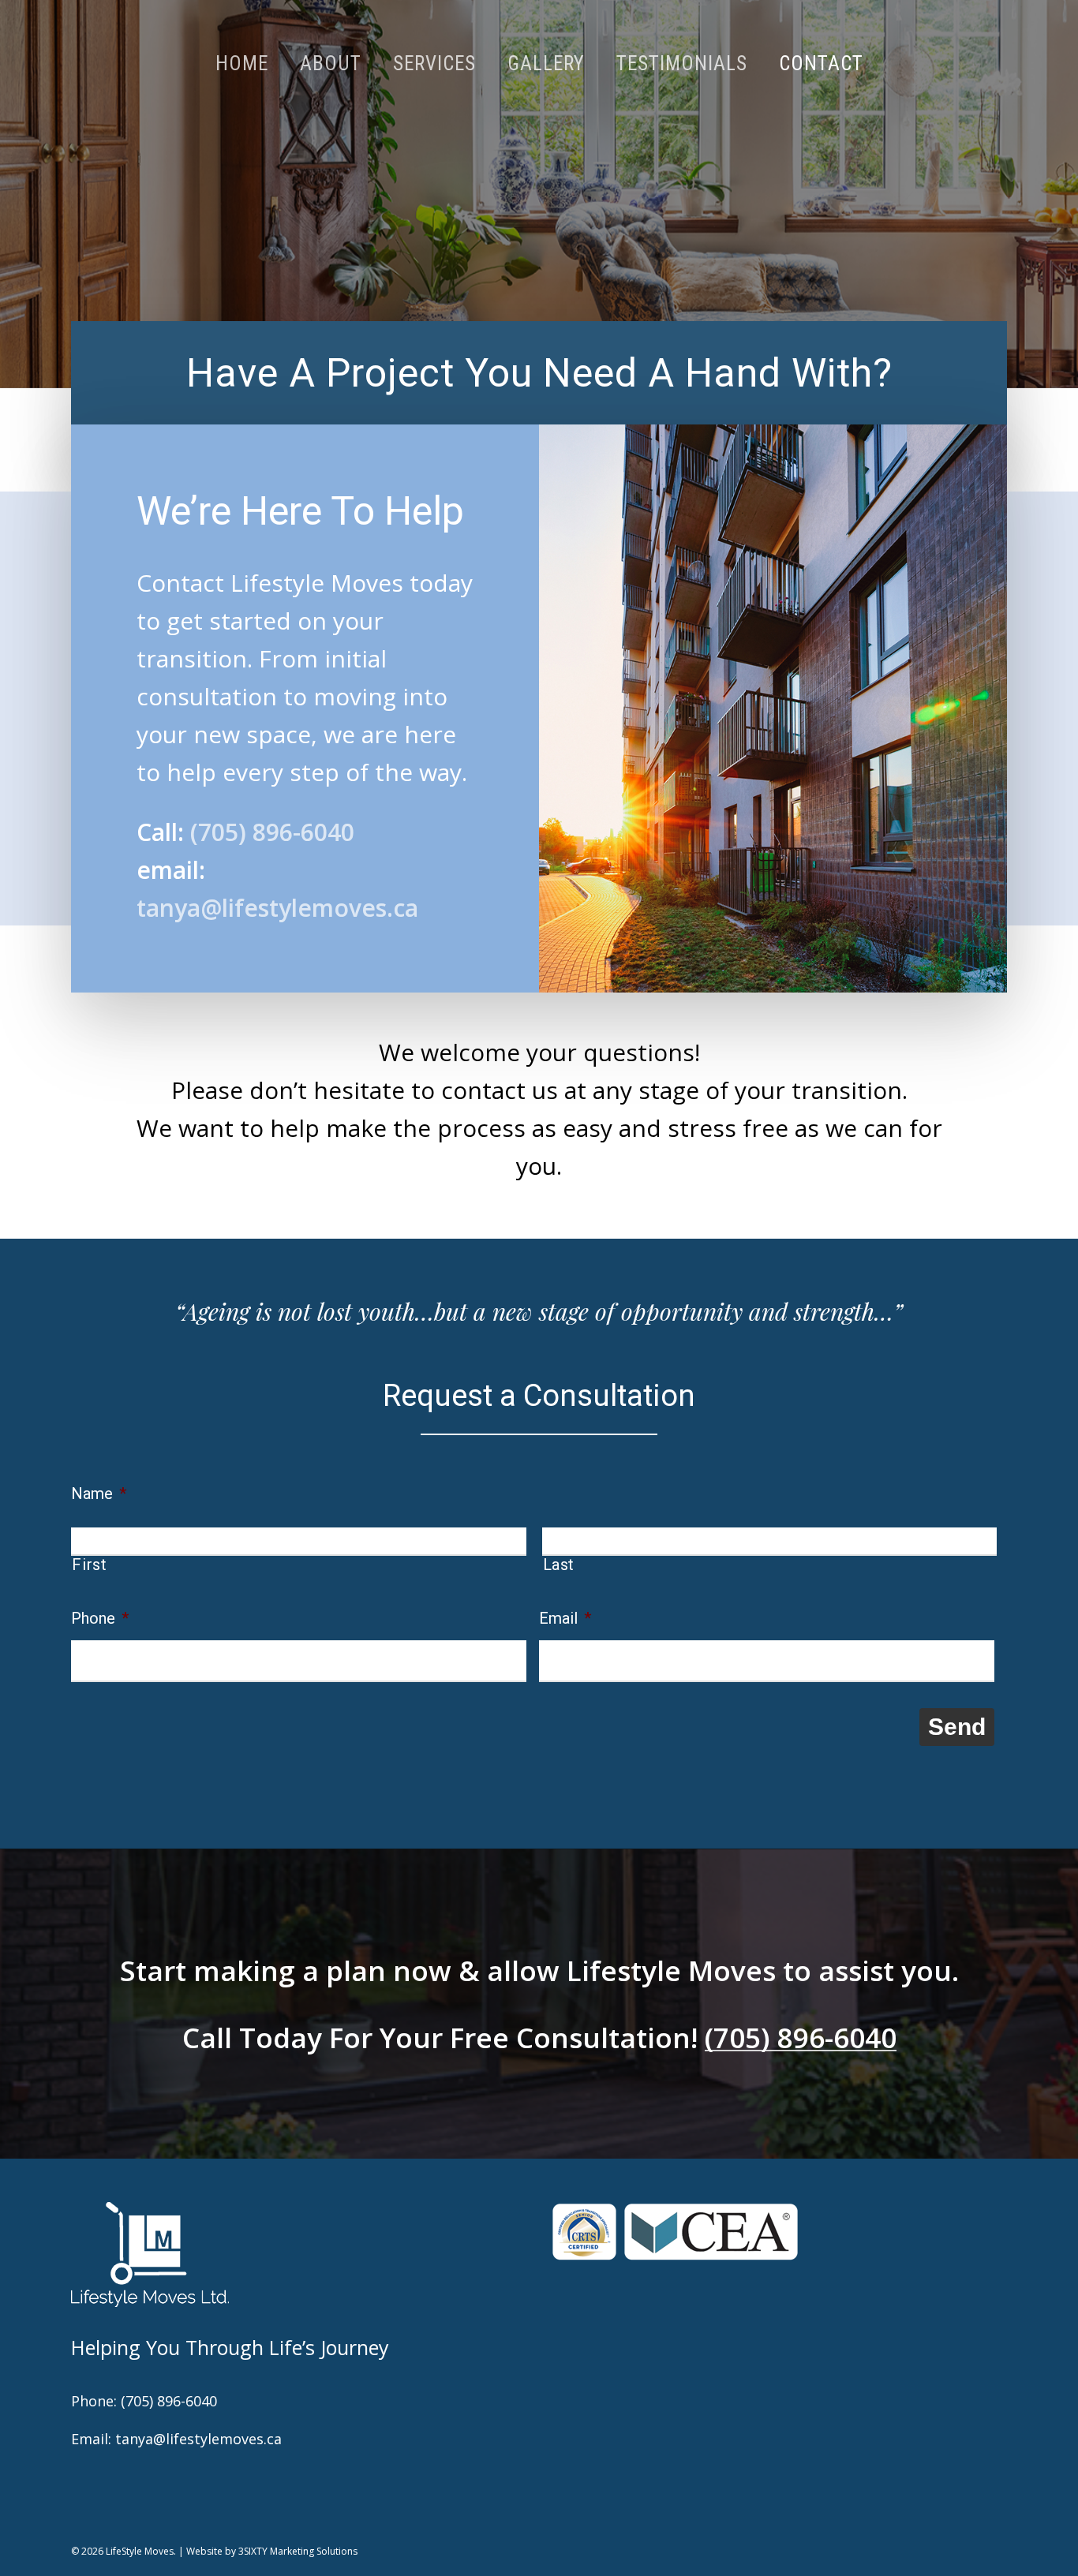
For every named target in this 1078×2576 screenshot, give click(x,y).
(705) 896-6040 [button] (801, 2038)
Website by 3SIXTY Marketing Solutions (272, 2551)
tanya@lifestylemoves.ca (277, 908)
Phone (100, 1618)
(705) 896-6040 (269, 832)
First (89, 1565)
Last (559, 1565)
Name (99, 1494)
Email (565, 1618)
